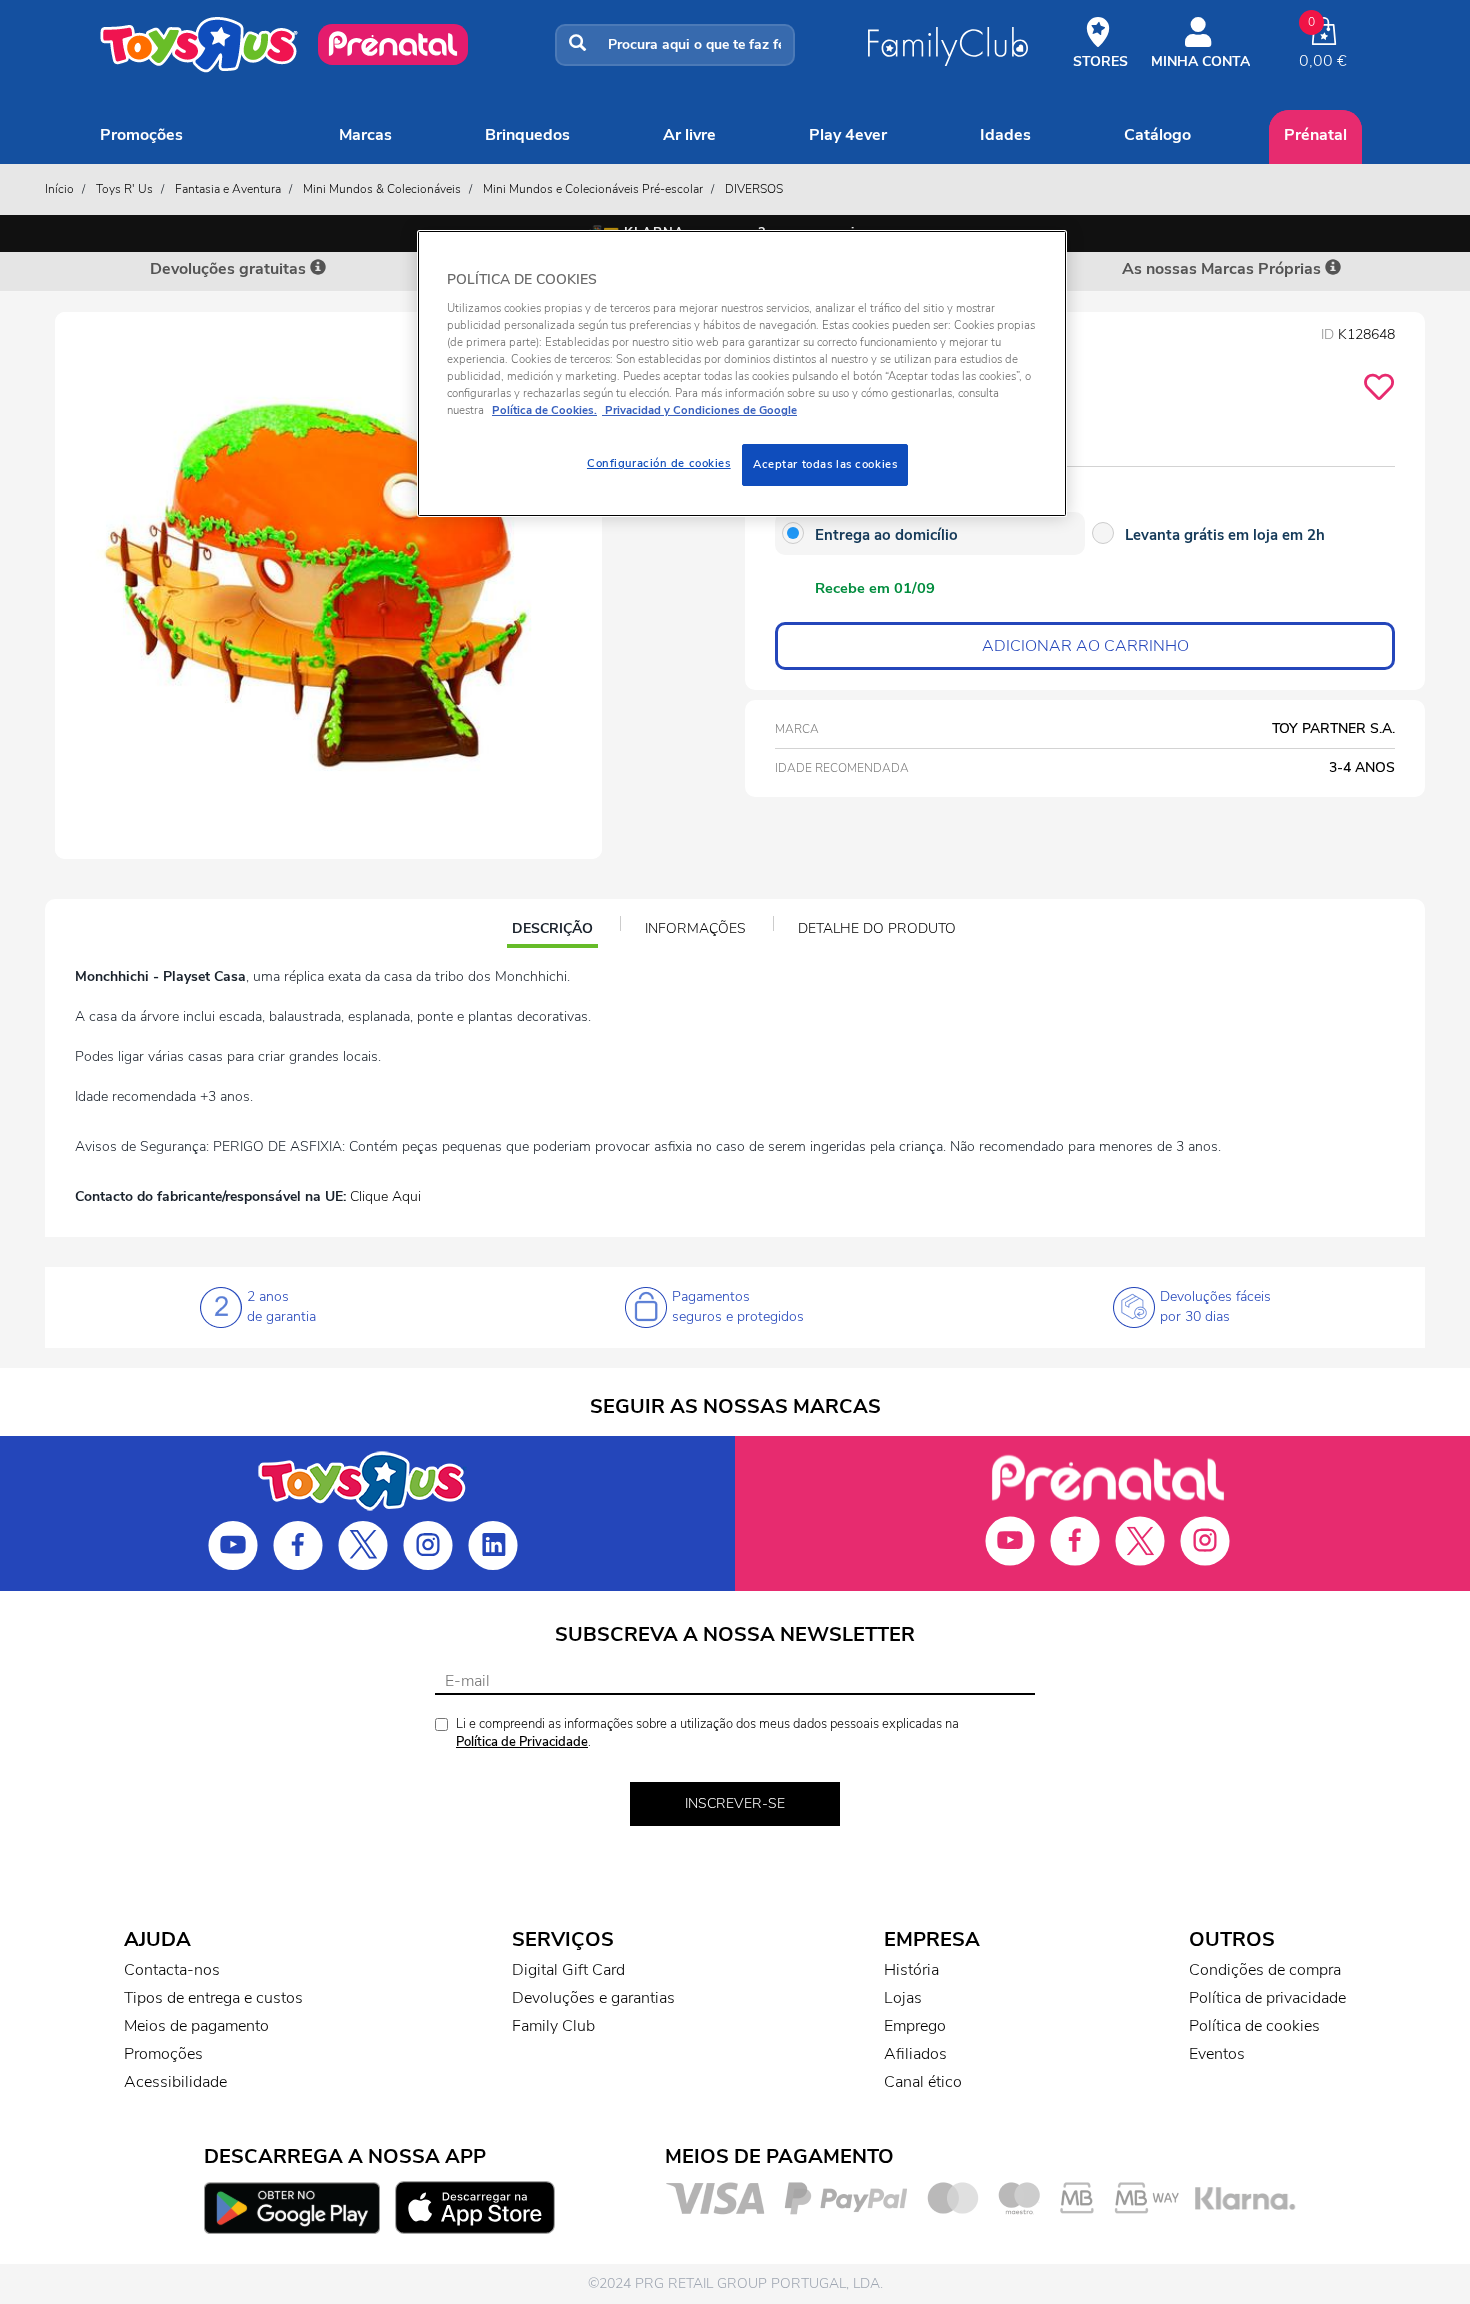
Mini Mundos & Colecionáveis (382, 189)
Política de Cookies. (544, 410)
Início (59, 189)
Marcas (365, 135)
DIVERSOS (754, 189)
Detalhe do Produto (877, 928)
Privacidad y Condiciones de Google (699, 410)
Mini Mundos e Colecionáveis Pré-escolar (593, 189)
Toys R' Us (124, 189)
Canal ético (923, 2082)
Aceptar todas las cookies (825, 464)
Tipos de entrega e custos (213, 1998)
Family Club (553, 2026)
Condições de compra (1265, 1970)
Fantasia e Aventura (228, 189)
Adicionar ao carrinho (1085, 646)
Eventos (1217, 2054)
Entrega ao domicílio (886, 535)
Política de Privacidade (522, 1742)
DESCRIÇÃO (554, 931)
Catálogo (1157, 135)
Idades (1005, 135)
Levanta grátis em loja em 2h (1225, 535)
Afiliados (915, 2054)
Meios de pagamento (196, 2026)
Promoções (141, 135)
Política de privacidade (1267, 1998)
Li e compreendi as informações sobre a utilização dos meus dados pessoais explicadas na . (707, 1733)
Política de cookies (1254, 2026)
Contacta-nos (172, 1970)
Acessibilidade (175, 2082)
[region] (742, 373)
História (911, 1970)
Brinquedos (527, 135)
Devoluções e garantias (593, 1998)
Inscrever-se (735, 1803)
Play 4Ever (848, 135)
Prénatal (1315, 135)
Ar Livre (689, 135)
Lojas (903, 1998)
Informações (695, 928)
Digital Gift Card (568, 1970)
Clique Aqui (385, 1196)
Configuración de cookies (659, 463)
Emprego (915, 2026)
